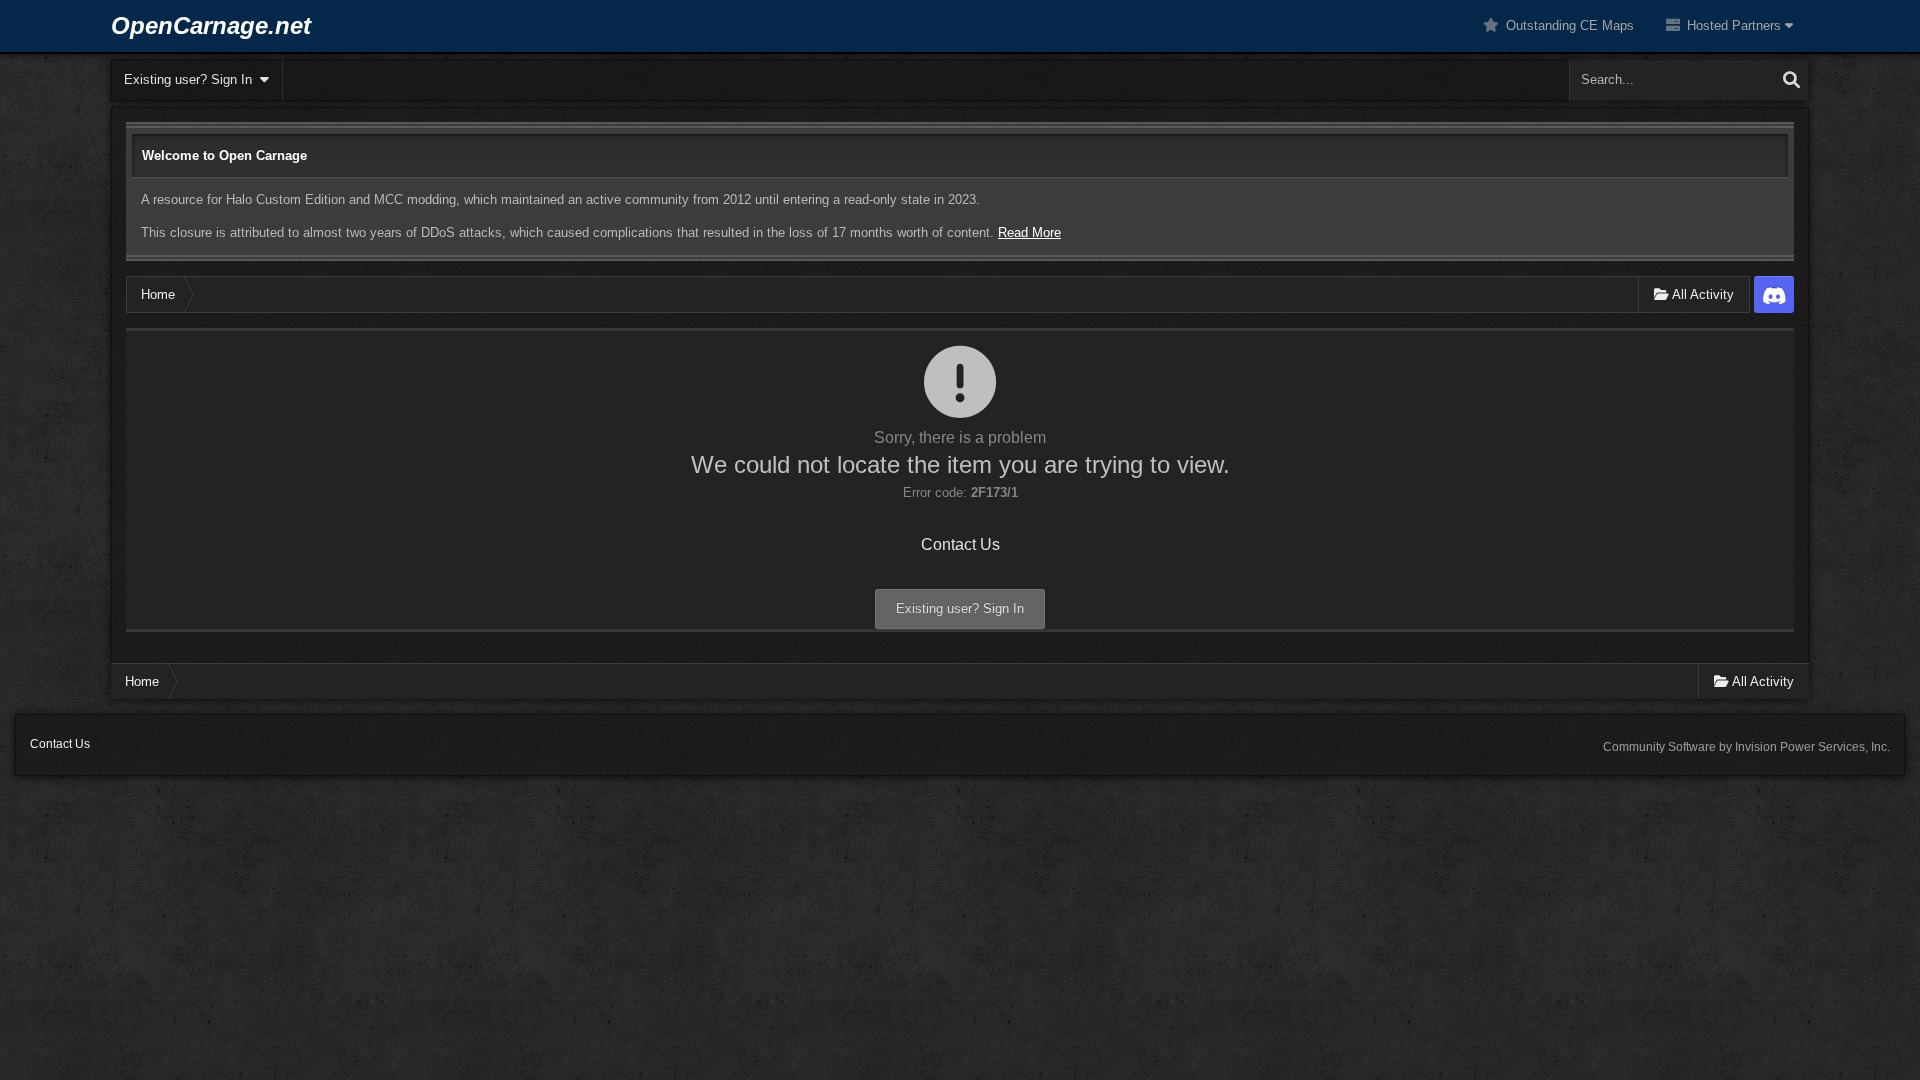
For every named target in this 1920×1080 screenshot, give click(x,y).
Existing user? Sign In (192, 79)
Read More (1029, 232)
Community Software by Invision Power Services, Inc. (1746, 747)
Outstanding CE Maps (1568, 25)
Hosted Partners (1734, 25)
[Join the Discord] (1774, 294)
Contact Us (960, 544)
